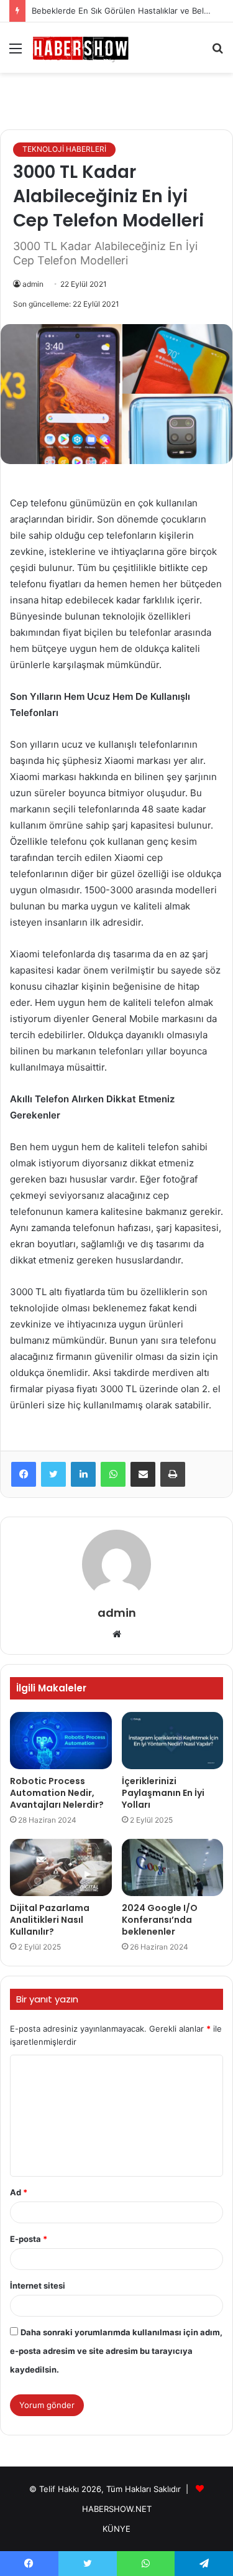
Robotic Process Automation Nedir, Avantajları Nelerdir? (57, 1793)
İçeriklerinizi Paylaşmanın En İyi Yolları (163, 1793)
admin (33, 284)
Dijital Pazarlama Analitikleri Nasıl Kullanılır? (50, 1920)
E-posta (29, 2239)
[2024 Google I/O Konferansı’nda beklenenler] (173, 1867)
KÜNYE (116, 2529)
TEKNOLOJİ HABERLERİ (64, 149)
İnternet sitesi (38, 2285)
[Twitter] (53, 1474)
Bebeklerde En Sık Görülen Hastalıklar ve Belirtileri (129, 11)
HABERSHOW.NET (117, 2509)
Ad (19, 2192)
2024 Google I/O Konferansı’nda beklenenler (160, 1920)
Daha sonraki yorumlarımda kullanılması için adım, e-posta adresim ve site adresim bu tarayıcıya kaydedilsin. (116, 2351)
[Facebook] (24, 1474)
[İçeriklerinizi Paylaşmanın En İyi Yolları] (173, 1741)
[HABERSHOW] (81, 48)
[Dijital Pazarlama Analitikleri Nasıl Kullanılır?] (61, 1867)
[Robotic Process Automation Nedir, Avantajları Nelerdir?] (61, 1741)
